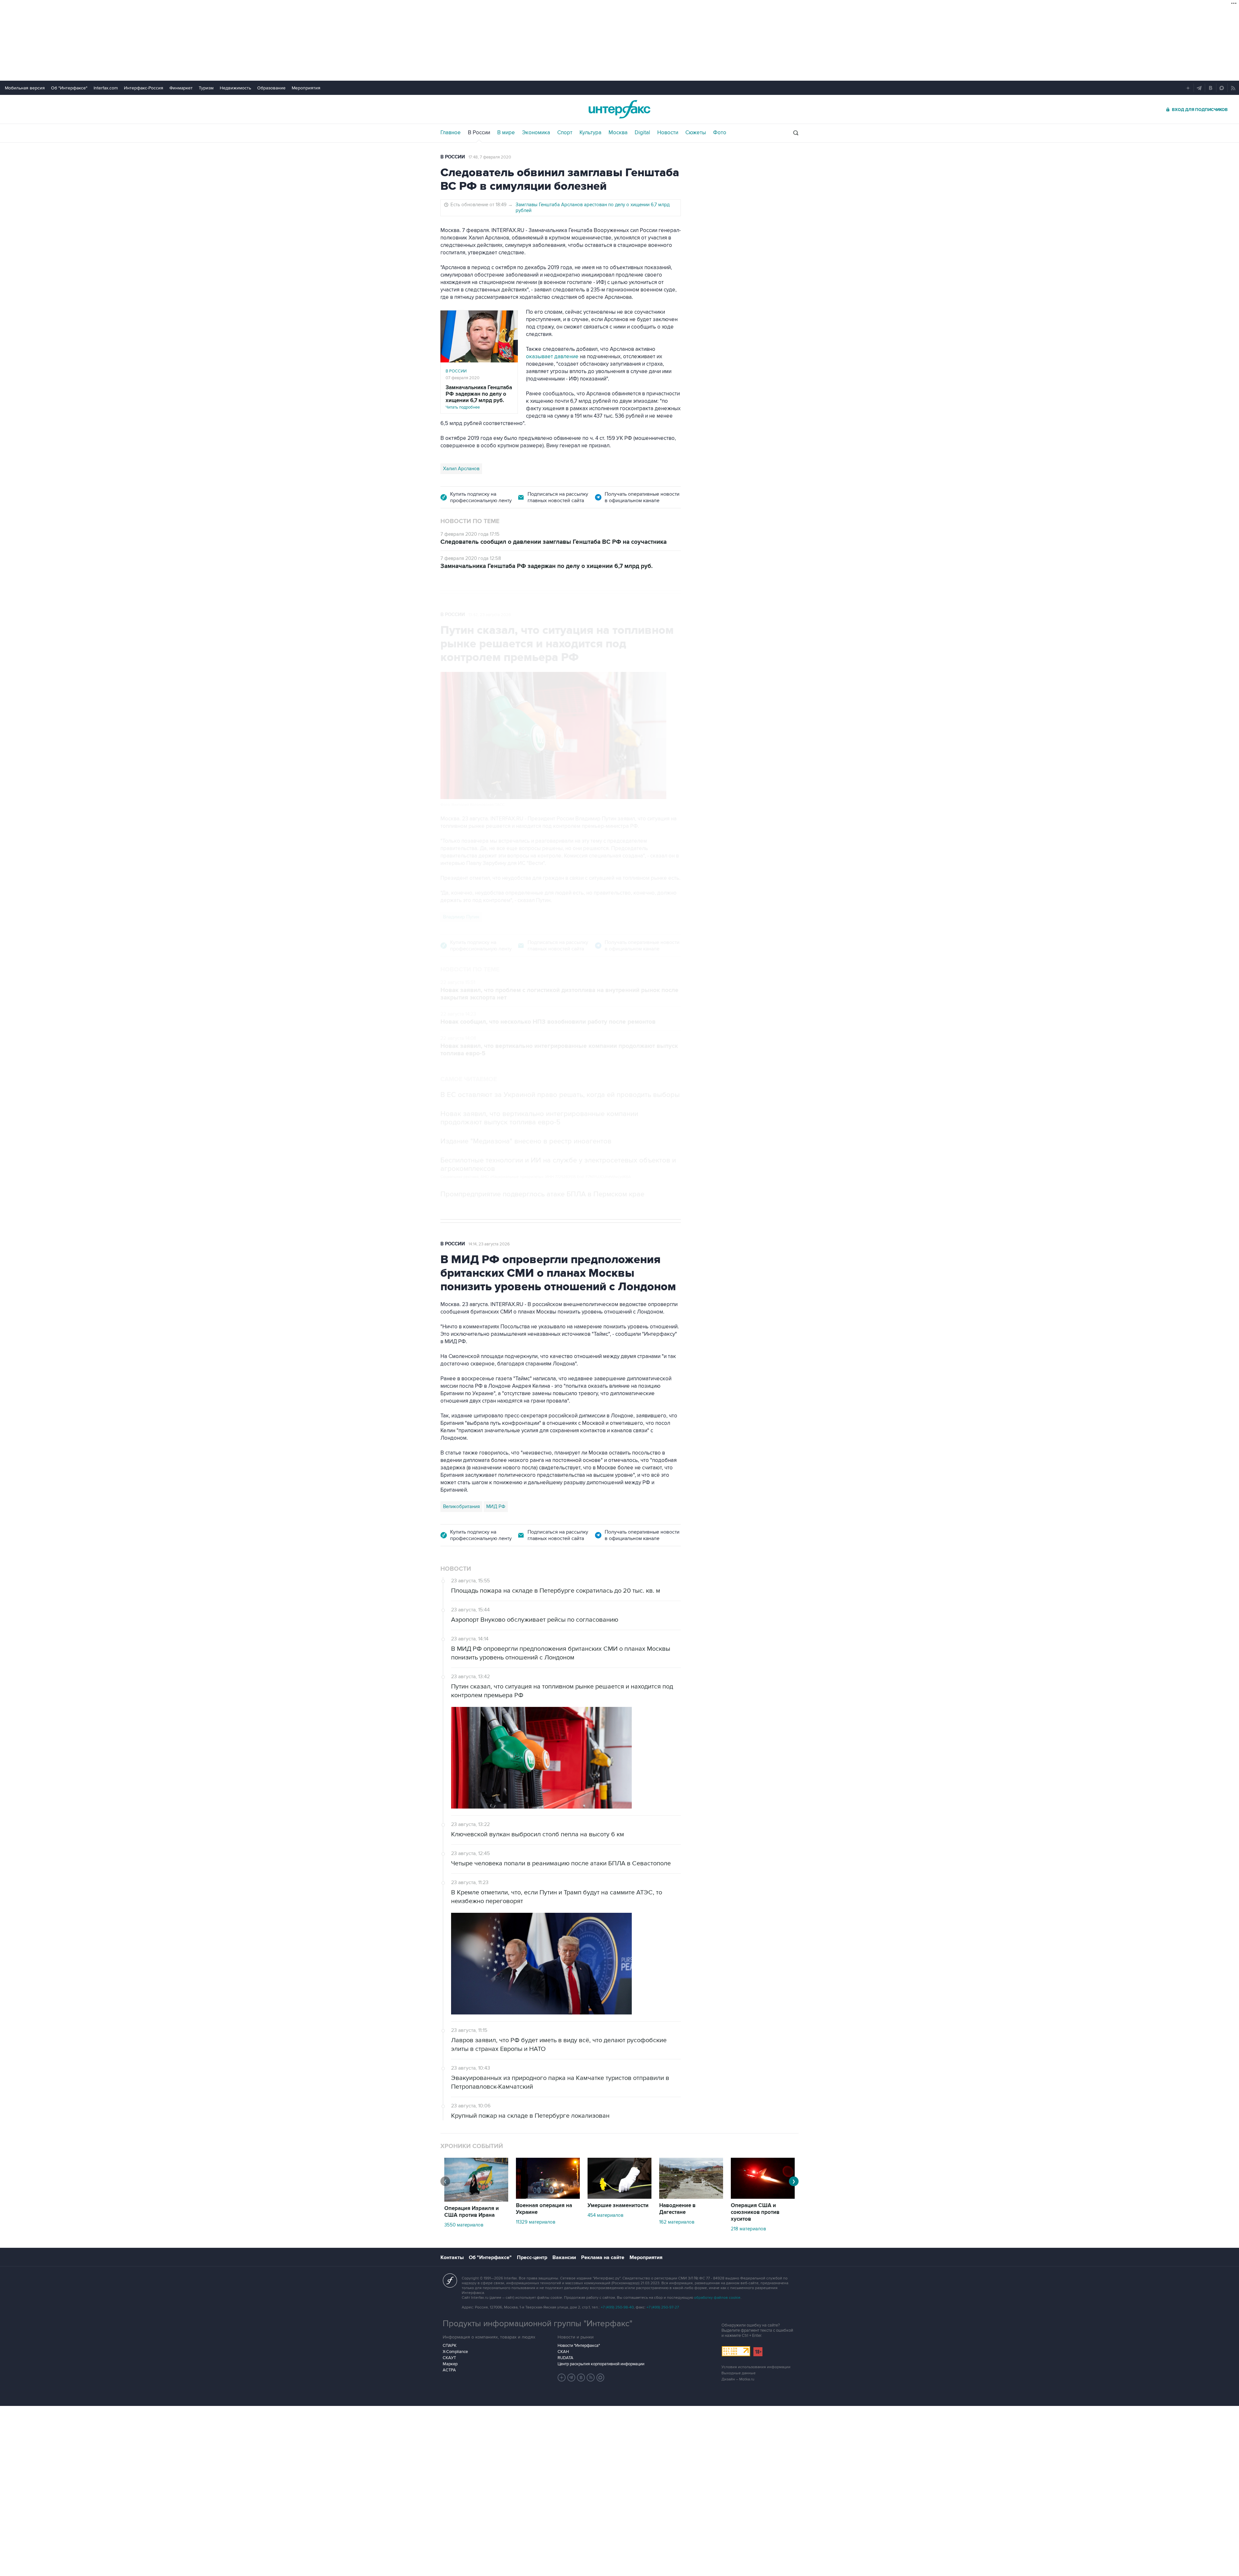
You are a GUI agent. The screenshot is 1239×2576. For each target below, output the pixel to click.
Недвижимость (235, 88)
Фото (720, 133)
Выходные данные (739, 2373)
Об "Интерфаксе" (69, 88)
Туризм (206, 88)
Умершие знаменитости (618, 2206)
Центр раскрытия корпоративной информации (601, 2364)
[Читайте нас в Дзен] (562, 2378)
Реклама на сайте (603, 2257)
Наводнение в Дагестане (677, 2209)
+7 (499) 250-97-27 (663, 2307)
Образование (271, 88)
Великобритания (461, 1506)
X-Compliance (455, 2352)
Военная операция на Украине (544, 2209)
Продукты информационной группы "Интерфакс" (538, 2324)
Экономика (536, 133)
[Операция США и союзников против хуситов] (763, 2197)
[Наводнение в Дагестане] (691, 2197)
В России (479, 133)
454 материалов (605, 2215)
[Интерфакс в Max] (600, 2378)
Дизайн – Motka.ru (738, 2379)
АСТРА (449, 2370)
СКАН (563, 2352)
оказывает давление (552, 357)
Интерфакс (619, 109)
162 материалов (677, 2222)
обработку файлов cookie (717, 2298)
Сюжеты (696, 133)
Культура (590, 133)
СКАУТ (449, 2358)
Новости (668, 133)
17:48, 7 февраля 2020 (490, 157)
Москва (618, 133)
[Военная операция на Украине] (548, 2197)
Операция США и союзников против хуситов (755, 2212)
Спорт (565, 133)
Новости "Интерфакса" (579, 2346)
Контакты (452, 2257)
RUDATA (565, 2358)
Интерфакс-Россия (144, 88)
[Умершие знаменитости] (619, 2197)
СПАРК (450, 2346)
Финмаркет (181, 88)
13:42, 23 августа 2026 (490, 615)
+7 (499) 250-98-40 (617, 2307)
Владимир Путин (461, 917)
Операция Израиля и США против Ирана (472, 2212)
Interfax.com (106, 88)
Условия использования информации (756, 2367)
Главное (451, 133)
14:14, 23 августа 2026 (489, 1244)
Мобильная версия (25, 88)
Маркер (450, 2364)
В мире (506, 133)
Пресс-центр (532, 2257)
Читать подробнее (479, 397)
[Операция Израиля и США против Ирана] (476, 2200)
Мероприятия (306, 88)
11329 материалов (536, 2222)
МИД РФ (496, 1506)
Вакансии (564, 2257)
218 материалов (748, 2229)
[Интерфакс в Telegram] (571, 2378)
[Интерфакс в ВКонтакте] (581, 2378)
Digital (642, 133)
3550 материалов (464, 2225)
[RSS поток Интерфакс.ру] (591, 2378)
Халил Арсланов (461, 469)
